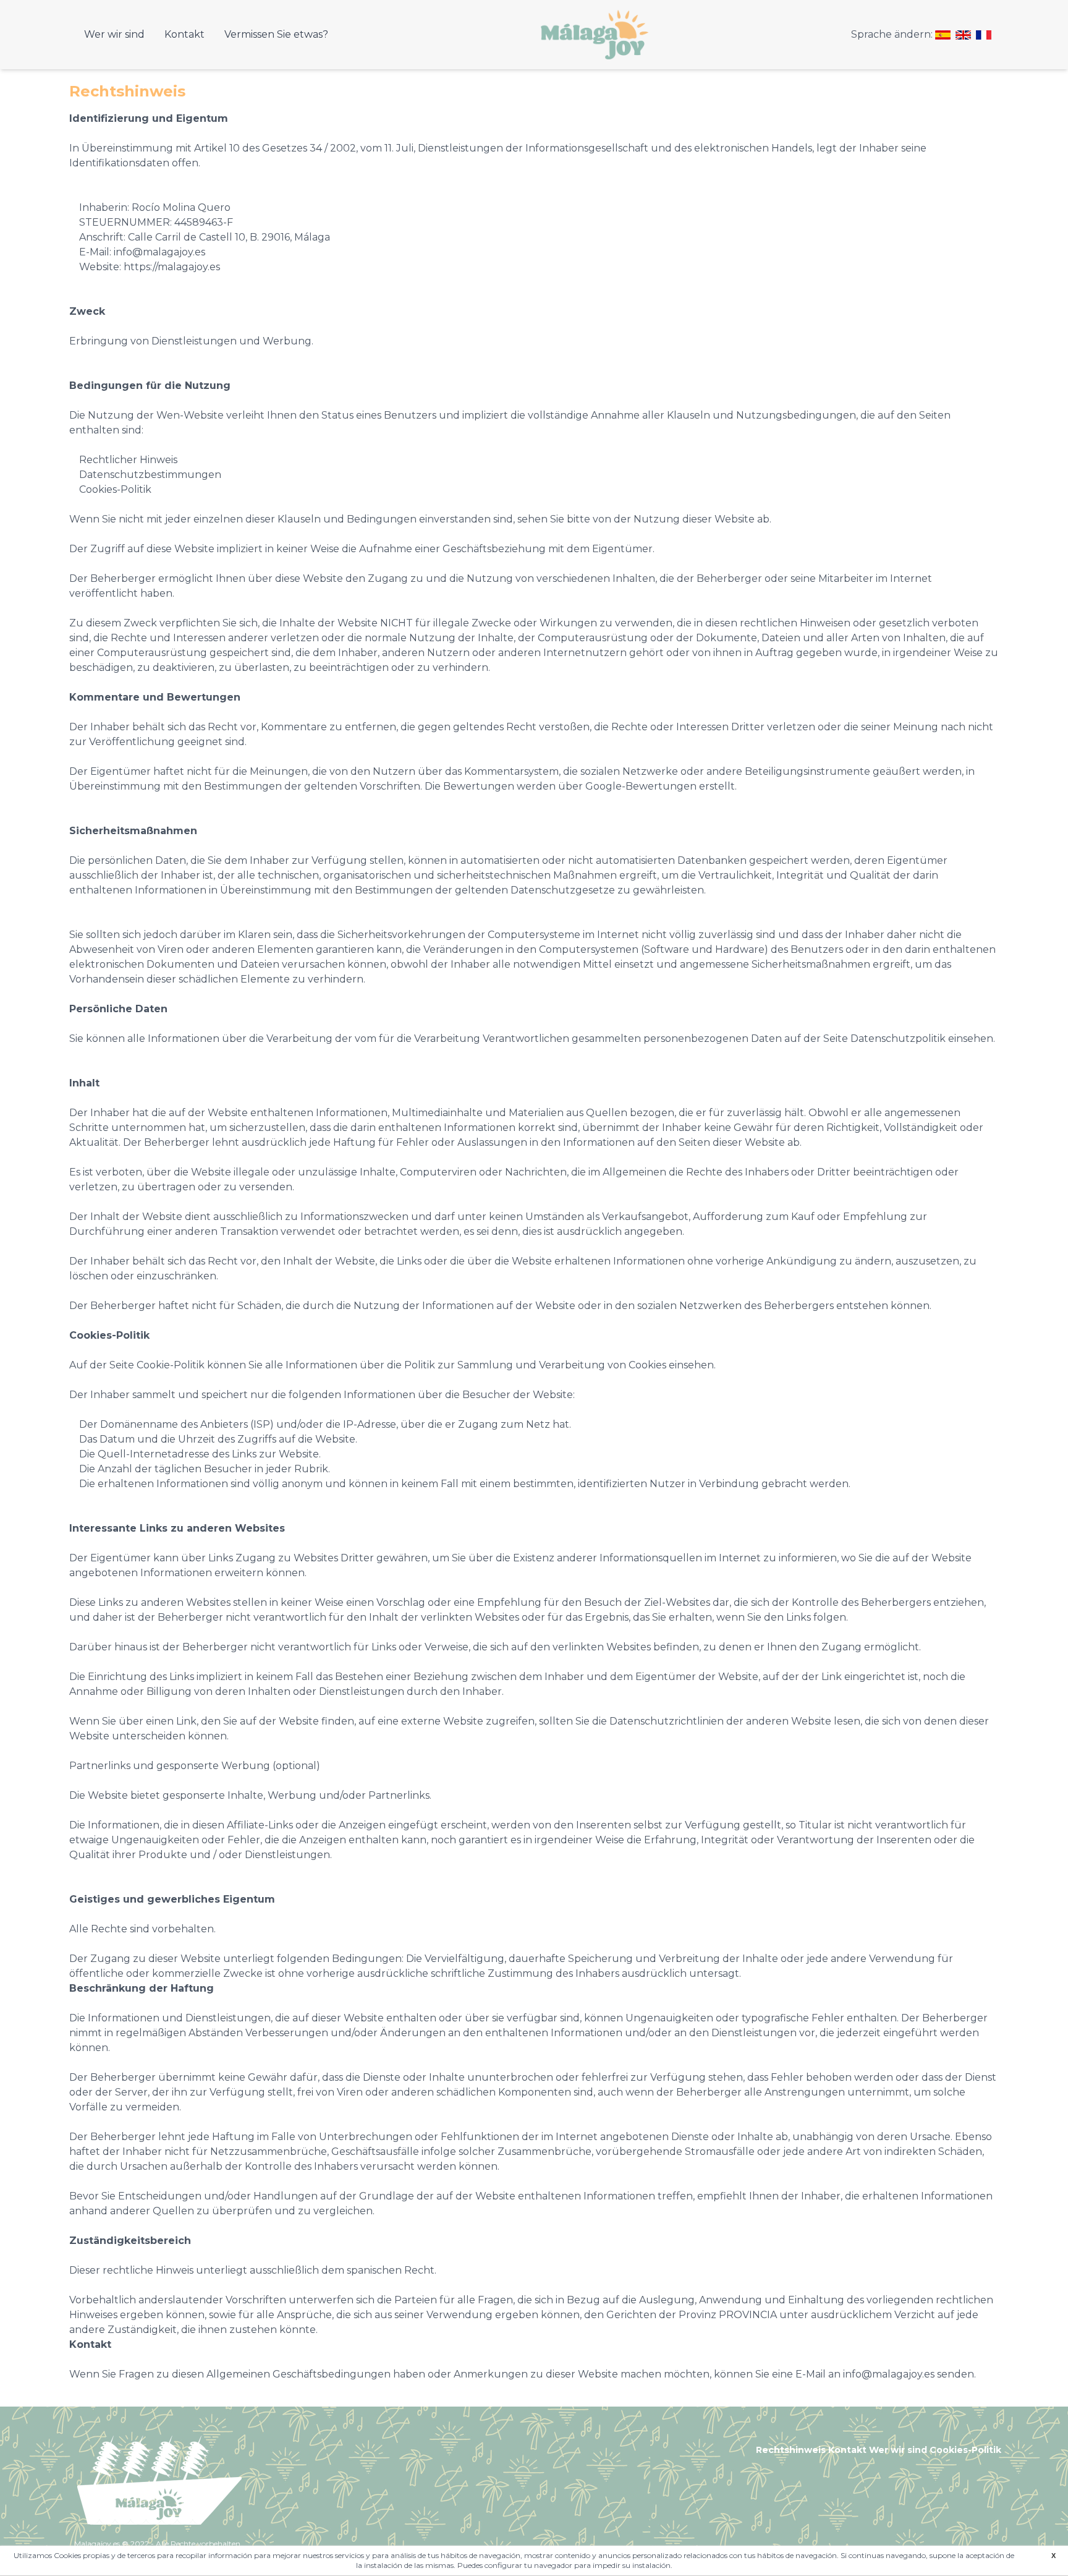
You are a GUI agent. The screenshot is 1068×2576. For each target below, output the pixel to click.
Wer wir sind (114, 34)
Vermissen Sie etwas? (276, 34)
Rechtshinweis (791, 2450)
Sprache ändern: (892, 34)
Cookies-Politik (965, 2450)
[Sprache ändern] (943, 35)
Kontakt (184, 34)
